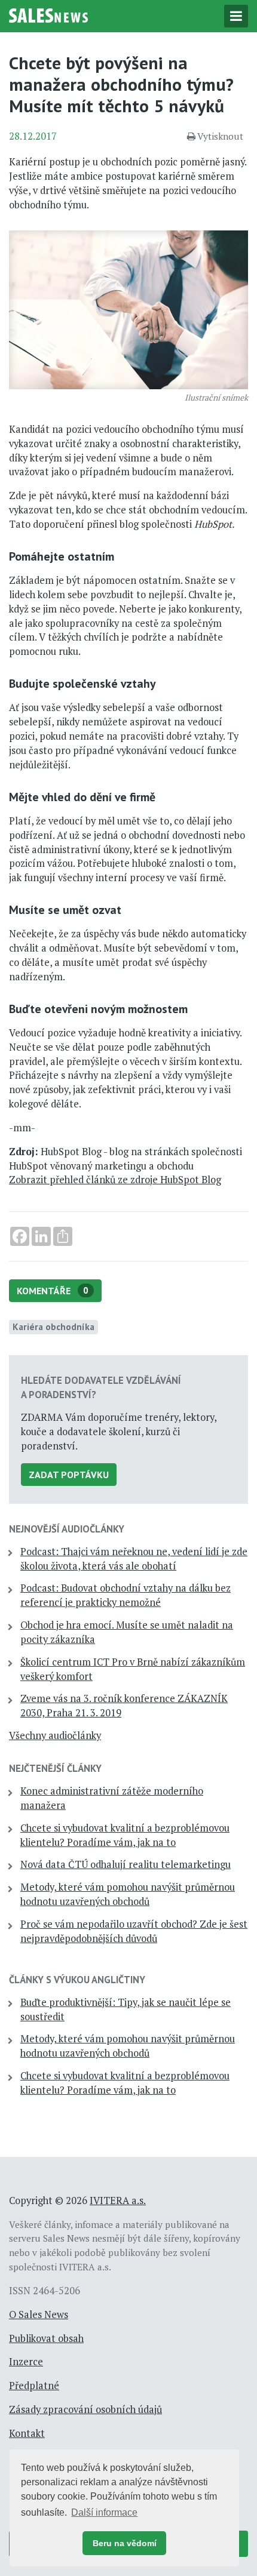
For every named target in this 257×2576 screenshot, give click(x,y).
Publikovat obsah (46, 2338)
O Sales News (39, 2315)
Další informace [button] (104, 2512)
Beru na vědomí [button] (125, 2543)
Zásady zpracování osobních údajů (85, 2409)
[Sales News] (48, 14)
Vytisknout (220, 136)
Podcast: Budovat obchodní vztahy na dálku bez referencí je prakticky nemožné (126, 1595)
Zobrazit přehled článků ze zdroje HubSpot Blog (115, 1180)
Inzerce (26, 2362)
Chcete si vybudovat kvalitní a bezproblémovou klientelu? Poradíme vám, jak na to (125, 1835)
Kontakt (27, 2433)
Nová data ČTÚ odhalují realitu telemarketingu (126, 1864)
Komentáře (53, 1291)
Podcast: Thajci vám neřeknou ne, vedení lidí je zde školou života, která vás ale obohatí (134, 1559)
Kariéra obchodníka (53, 1327)
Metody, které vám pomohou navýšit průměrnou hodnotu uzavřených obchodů (128, 1894)
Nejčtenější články (55, 1768)
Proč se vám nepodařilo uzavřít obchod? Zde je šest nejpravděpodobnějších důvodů (134, 1931)
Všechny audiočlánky (55, 1735)
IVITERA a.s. (118, 2200)
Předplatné (34, 2386)
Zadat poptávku (69, 1475)
